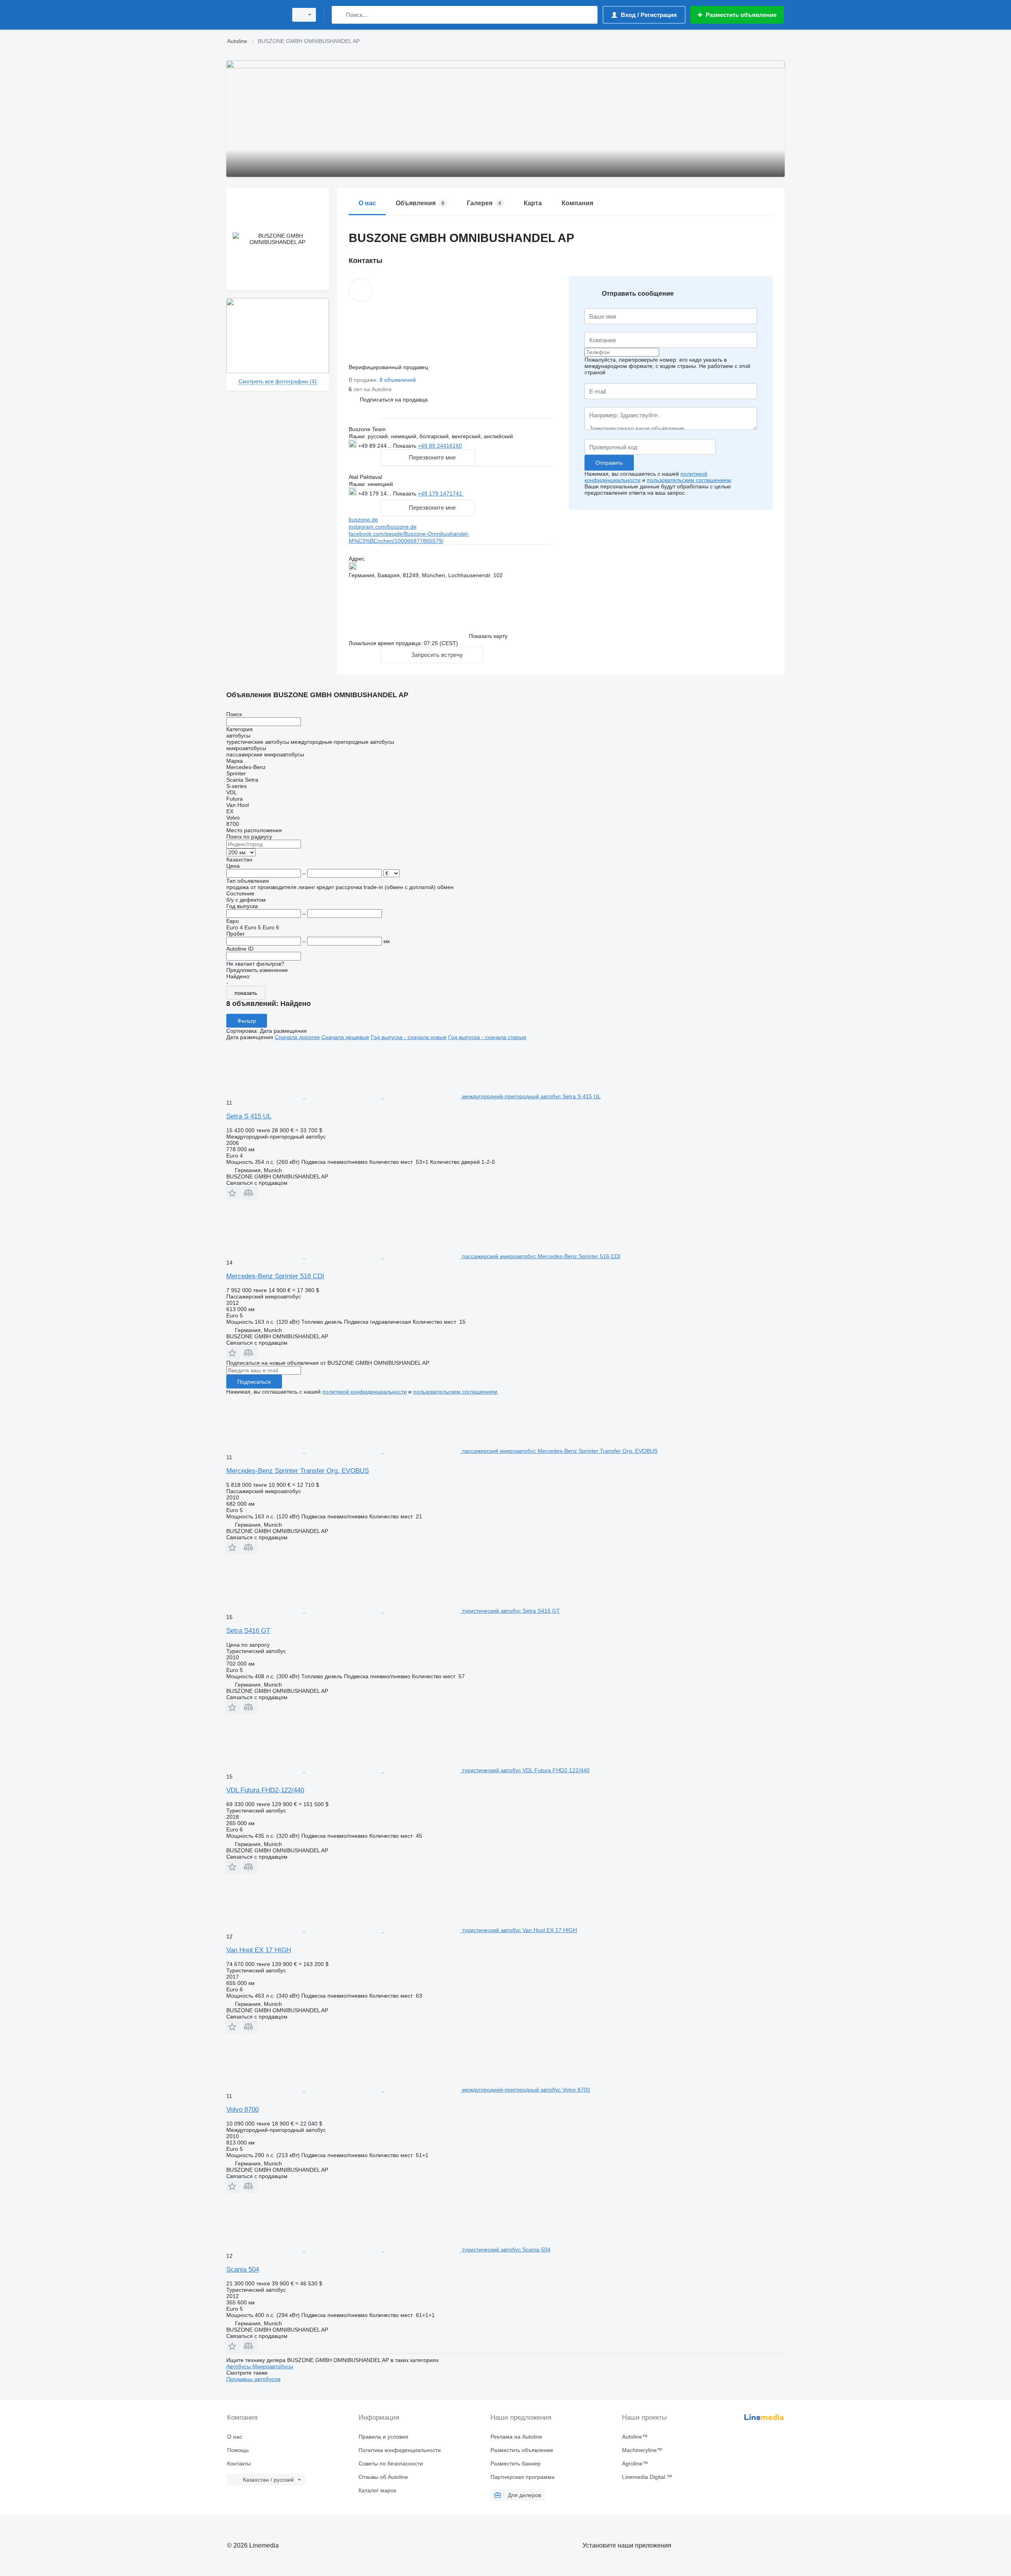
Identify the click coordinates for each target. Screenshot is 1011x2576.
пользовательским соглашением (689, 480)
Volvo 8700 (242, 2110)
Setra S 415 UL (249, 1116)
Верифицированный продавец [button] (389, 367)
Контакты (239, 2463)
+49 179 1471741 (441, 493)
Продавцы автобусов (253, 2379)
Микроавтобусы (273, 2366)
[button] (394, 399)
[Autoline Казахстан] (255, 15)
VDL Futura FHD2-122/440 (265, 1790)
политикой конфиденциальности (365, 1392)
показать (246, 993)
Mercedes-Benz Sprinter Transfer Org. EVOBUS (298, 1471)
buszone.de (363, 520)
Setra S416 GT (248, 1631)
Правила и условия (383, 2437)
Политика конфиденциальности (400, 2450)
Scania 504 (243, 2269)
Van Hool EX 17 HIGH (259, 1950)
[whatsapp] (480, 493)
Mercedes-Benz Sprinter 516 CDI (275, 1276)
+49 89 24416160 (440, 446)
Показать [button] (405, 446)
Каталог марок (377, 2490)
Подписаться (254, 1382)
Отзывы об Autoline (383, 2477)
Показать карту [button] (488, 636)
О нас (235, 2437)
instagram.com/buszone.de (383, 527)
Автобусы (239, 2366)
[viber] (516, 493)
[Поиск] (339, 15)
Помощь (238, 2450)
